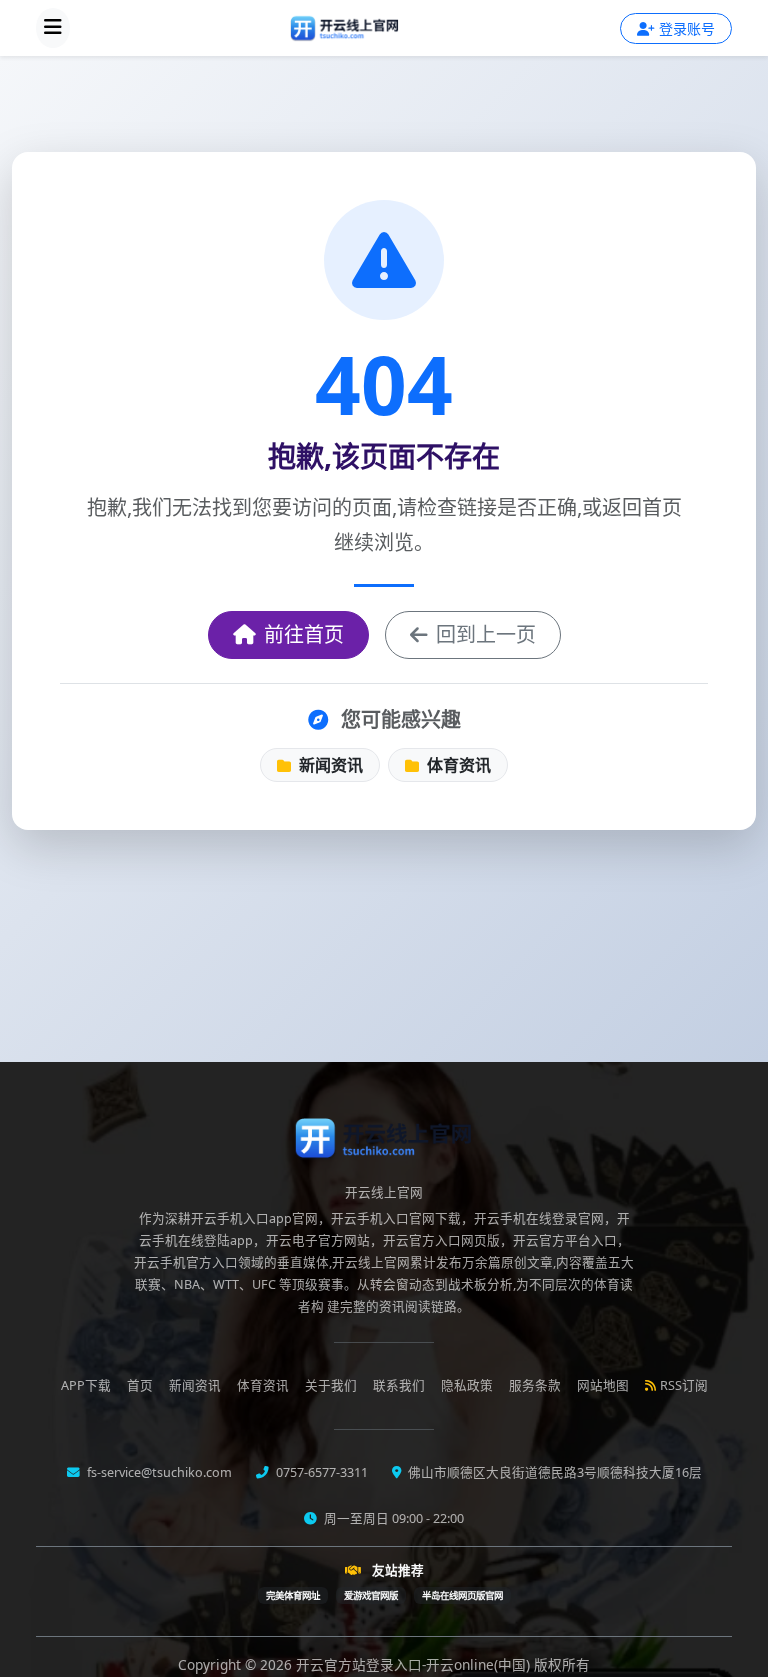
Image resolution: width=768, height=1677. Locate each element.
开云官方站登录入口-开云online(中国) (415, 1664)
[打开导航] (53, 28)
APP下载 (86, 1385)
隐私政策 (467, 1385)
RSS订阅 (684, 1385)
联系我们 (399, 1385)
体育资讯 (457, 765)
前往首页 (304, 634)
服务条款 (535, 1385)
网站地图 (603, 1385)
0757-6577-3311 (320, 1472)
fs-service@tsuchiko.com (158, 1472)
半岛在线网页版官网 (462, 1595)
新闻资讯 (329, 765)
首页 (140, 1385)
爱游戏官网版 (371, 1595)
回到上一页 (486, 634)
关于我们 (331, 1385)
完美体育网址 (293, 1595)
